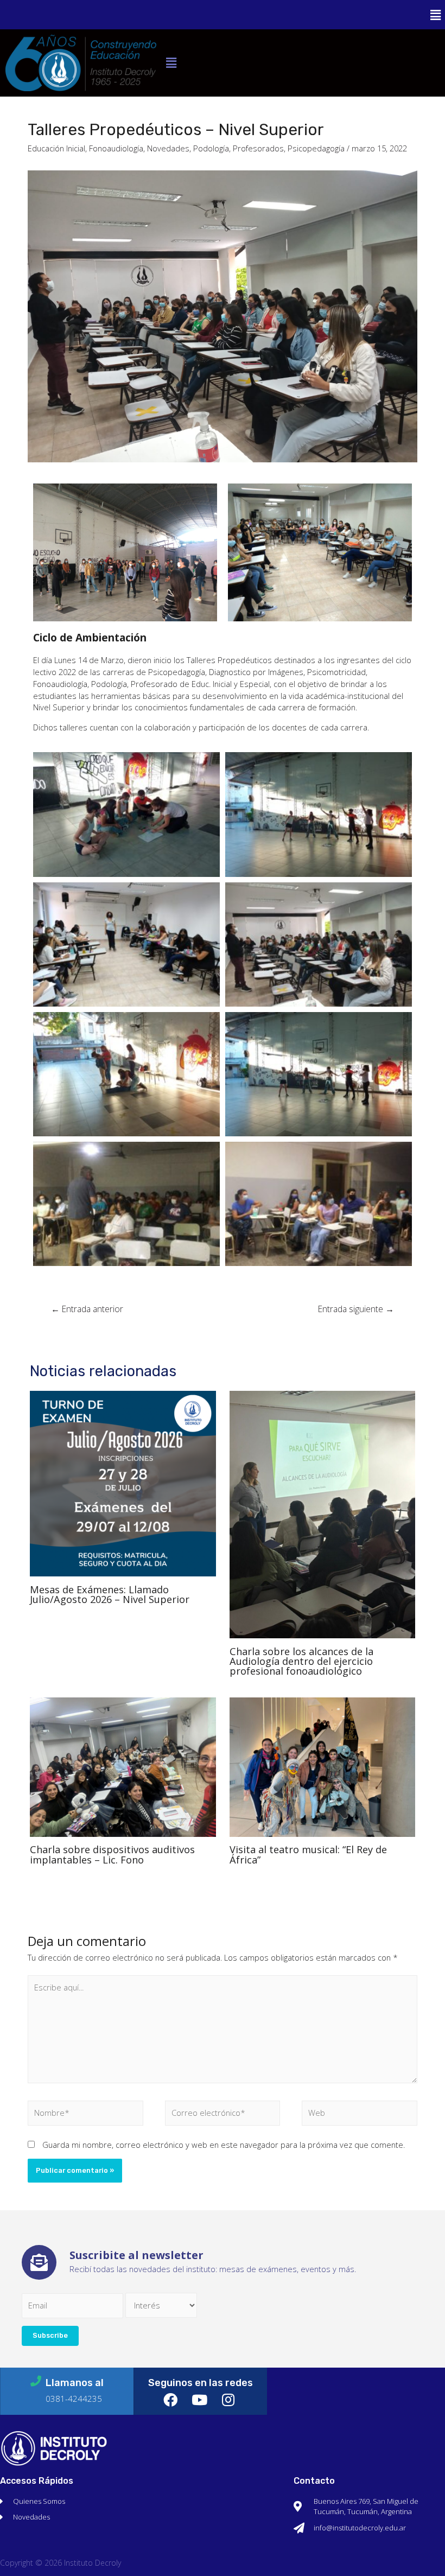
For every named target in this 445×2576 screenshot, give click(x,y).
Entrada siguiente (356, 1309)
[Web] (360, 2115)
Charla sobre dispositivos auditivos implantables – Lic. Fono (112, 1854)
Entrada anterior (87, 1309)
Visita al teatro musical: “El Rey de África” (308, 1854)
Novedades (168, 148)
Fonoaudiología (116, 148)
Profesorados (258, 148)
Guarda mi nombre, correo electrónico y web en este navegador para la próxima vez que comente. (224, 2145)
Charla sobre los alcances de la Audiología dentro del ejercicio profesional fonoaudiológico (301, 1661)
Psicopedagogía (316, 148)
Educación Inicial (56, 148)
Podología (211, 148)
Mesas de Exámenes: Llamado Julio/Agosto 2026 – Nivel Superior (110, 1594)
